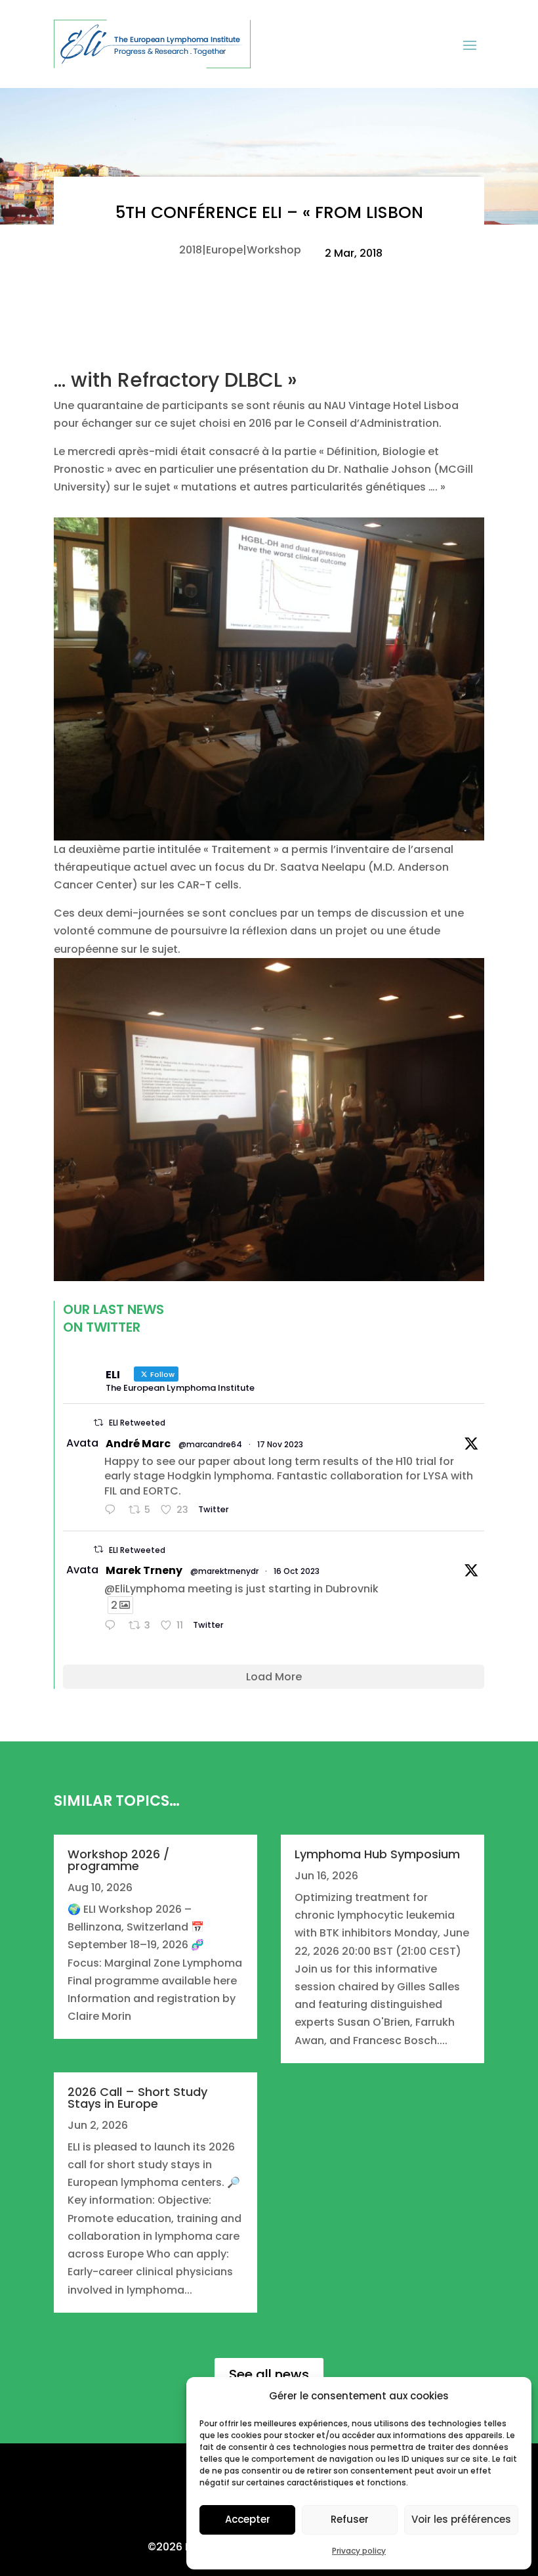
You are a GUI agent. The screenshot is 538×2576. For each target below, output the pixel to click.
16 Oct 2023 (297, 1571)
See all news (269, 2374)
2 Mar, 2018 (354, 253)
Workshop (274, 250)
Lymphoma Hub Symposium (377, 1854)
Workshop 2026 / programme (118, 1860)
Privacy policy (359, 2551)
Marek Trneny (144, 1570)
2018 (191, 250)
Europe (224, 250)
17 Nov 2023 (280, 1444)
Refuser (350, 2519)
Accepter (248, 2519)
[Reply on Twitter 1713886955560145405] (113, 1626)
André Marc (138, 1444)
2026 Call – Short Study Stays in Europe (137, 2098)
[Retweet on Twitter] (98, 1423)
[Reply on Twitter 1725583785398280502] (113, 1511)
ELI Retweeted (137, 1423)
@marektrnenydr (224, 1571)
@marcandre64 (210, 1444)
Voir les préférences (461, 2519)
